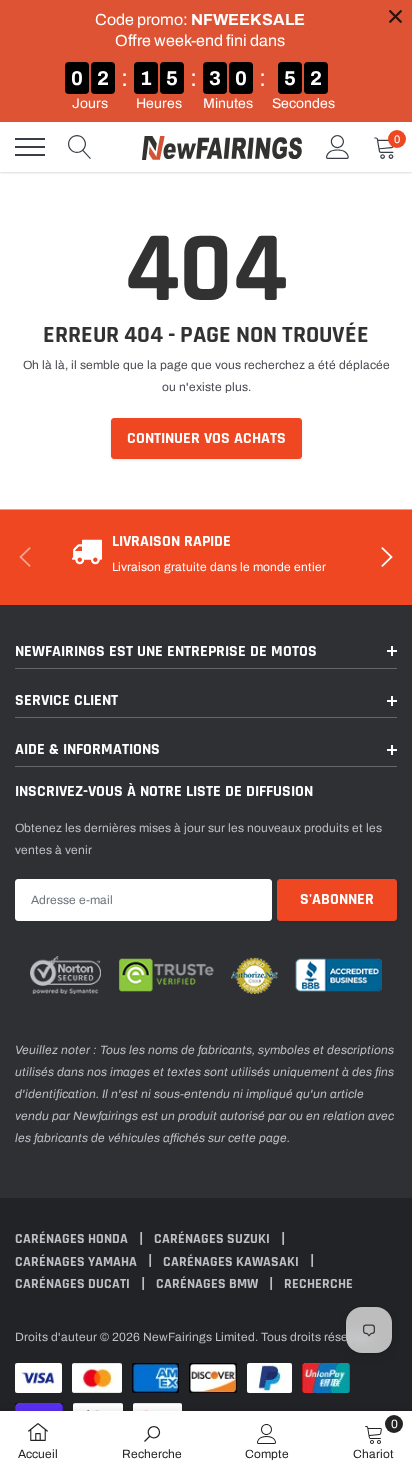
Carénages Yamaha (77, 1262)
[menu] (30, 147)
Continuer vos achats (206, 438)
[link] (152, 1441)
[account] (338, 147)
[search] (80, 147)
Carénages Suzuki (213, 1239)
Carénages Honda (73, 1239)
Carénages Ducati (74, 1284)
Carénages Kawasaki (232, 1262)
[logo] (222, 147)
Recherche (318, 1284)
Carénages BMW (208, 1284)
